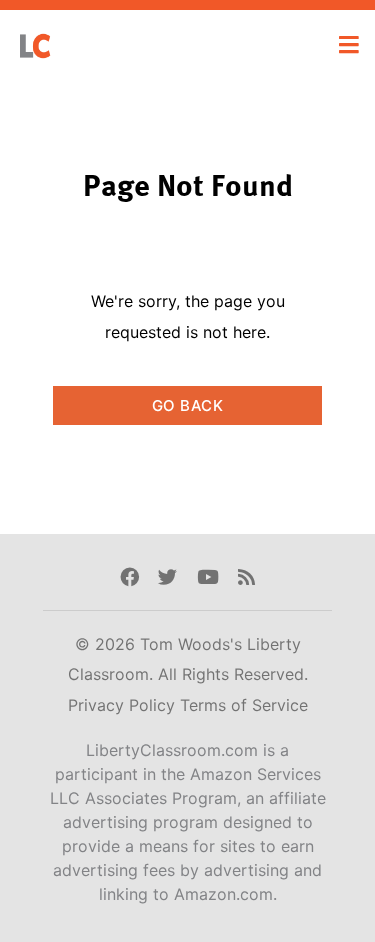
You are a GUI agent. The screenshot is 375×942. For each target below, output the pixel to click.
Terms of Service (244, 705)
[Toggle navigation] (349, 45)
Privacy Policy (124, 705)
